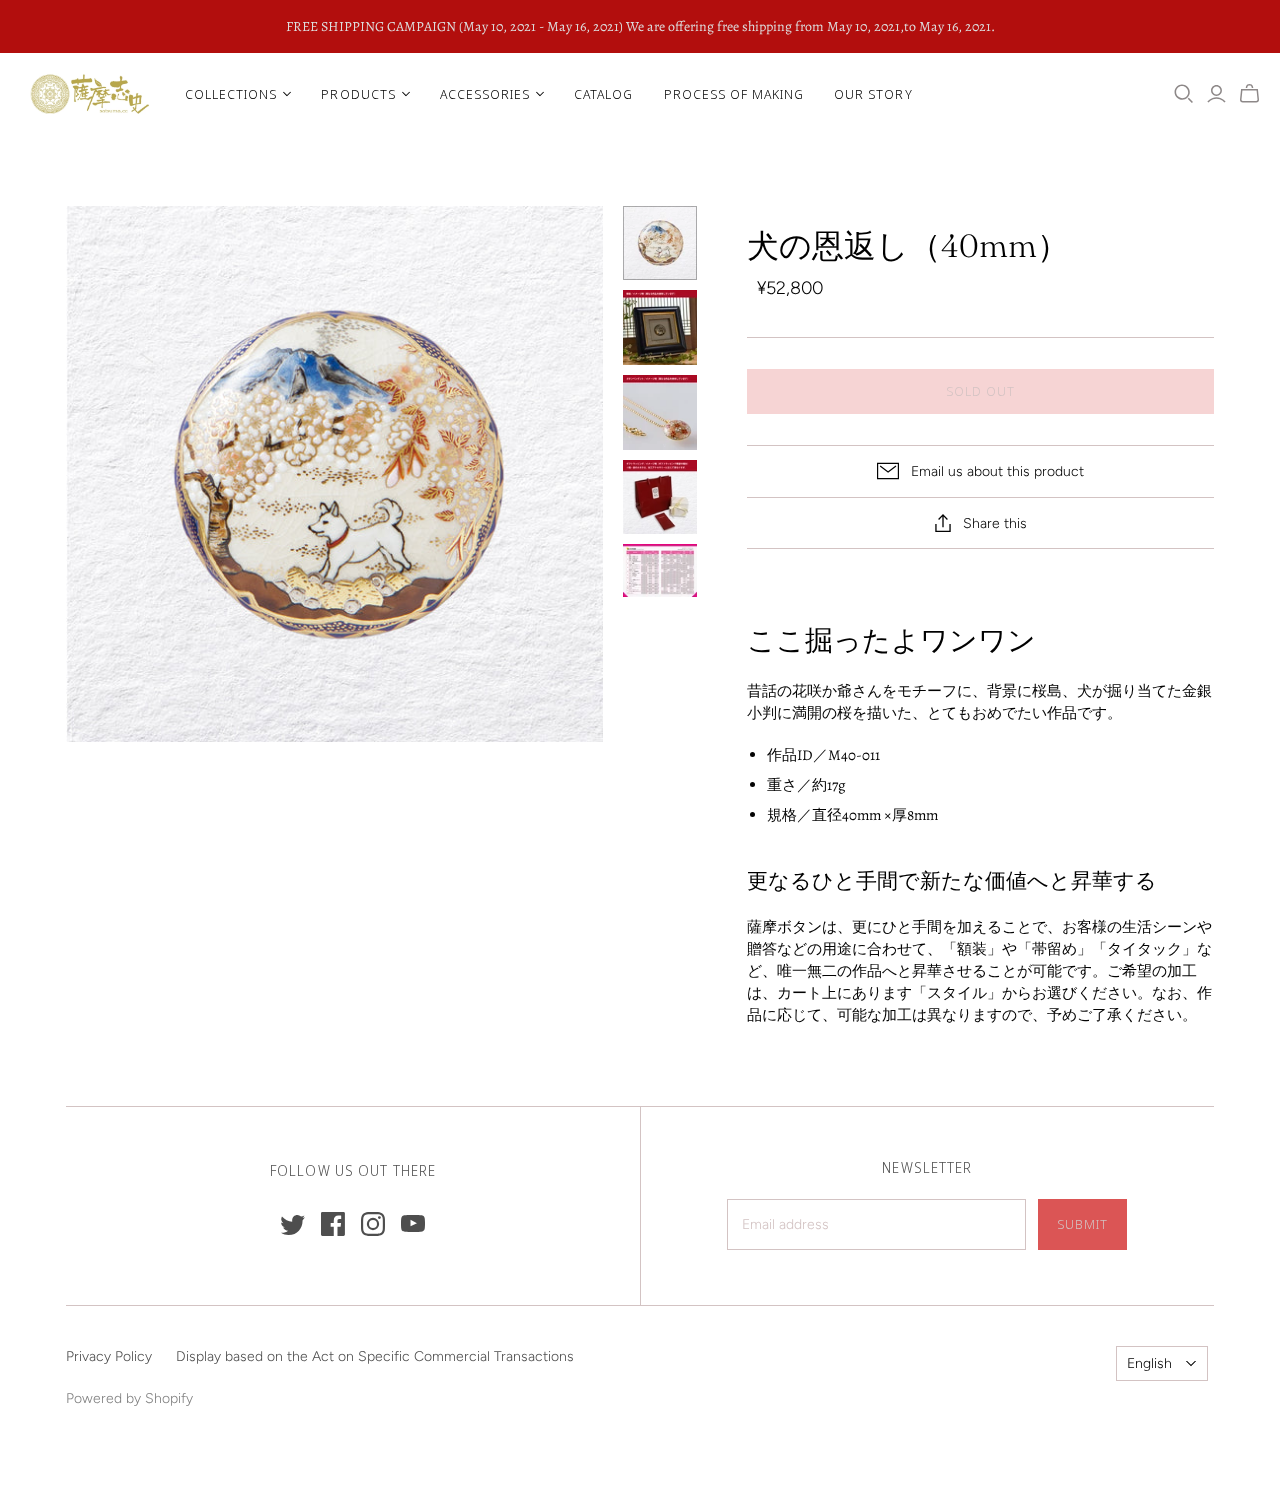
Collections (231, 94)
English (1149, 1363)
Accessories (485, 94)
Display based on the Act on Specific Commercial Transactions (375, 1356)
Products (358, 94)
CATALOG (603, 94)
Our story (873, 94)
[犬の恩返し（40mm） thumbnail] (660, 243)
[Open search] (1184, 94)
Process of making (734, 94)
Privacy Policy (109, 1356)
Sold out (980, 391)
